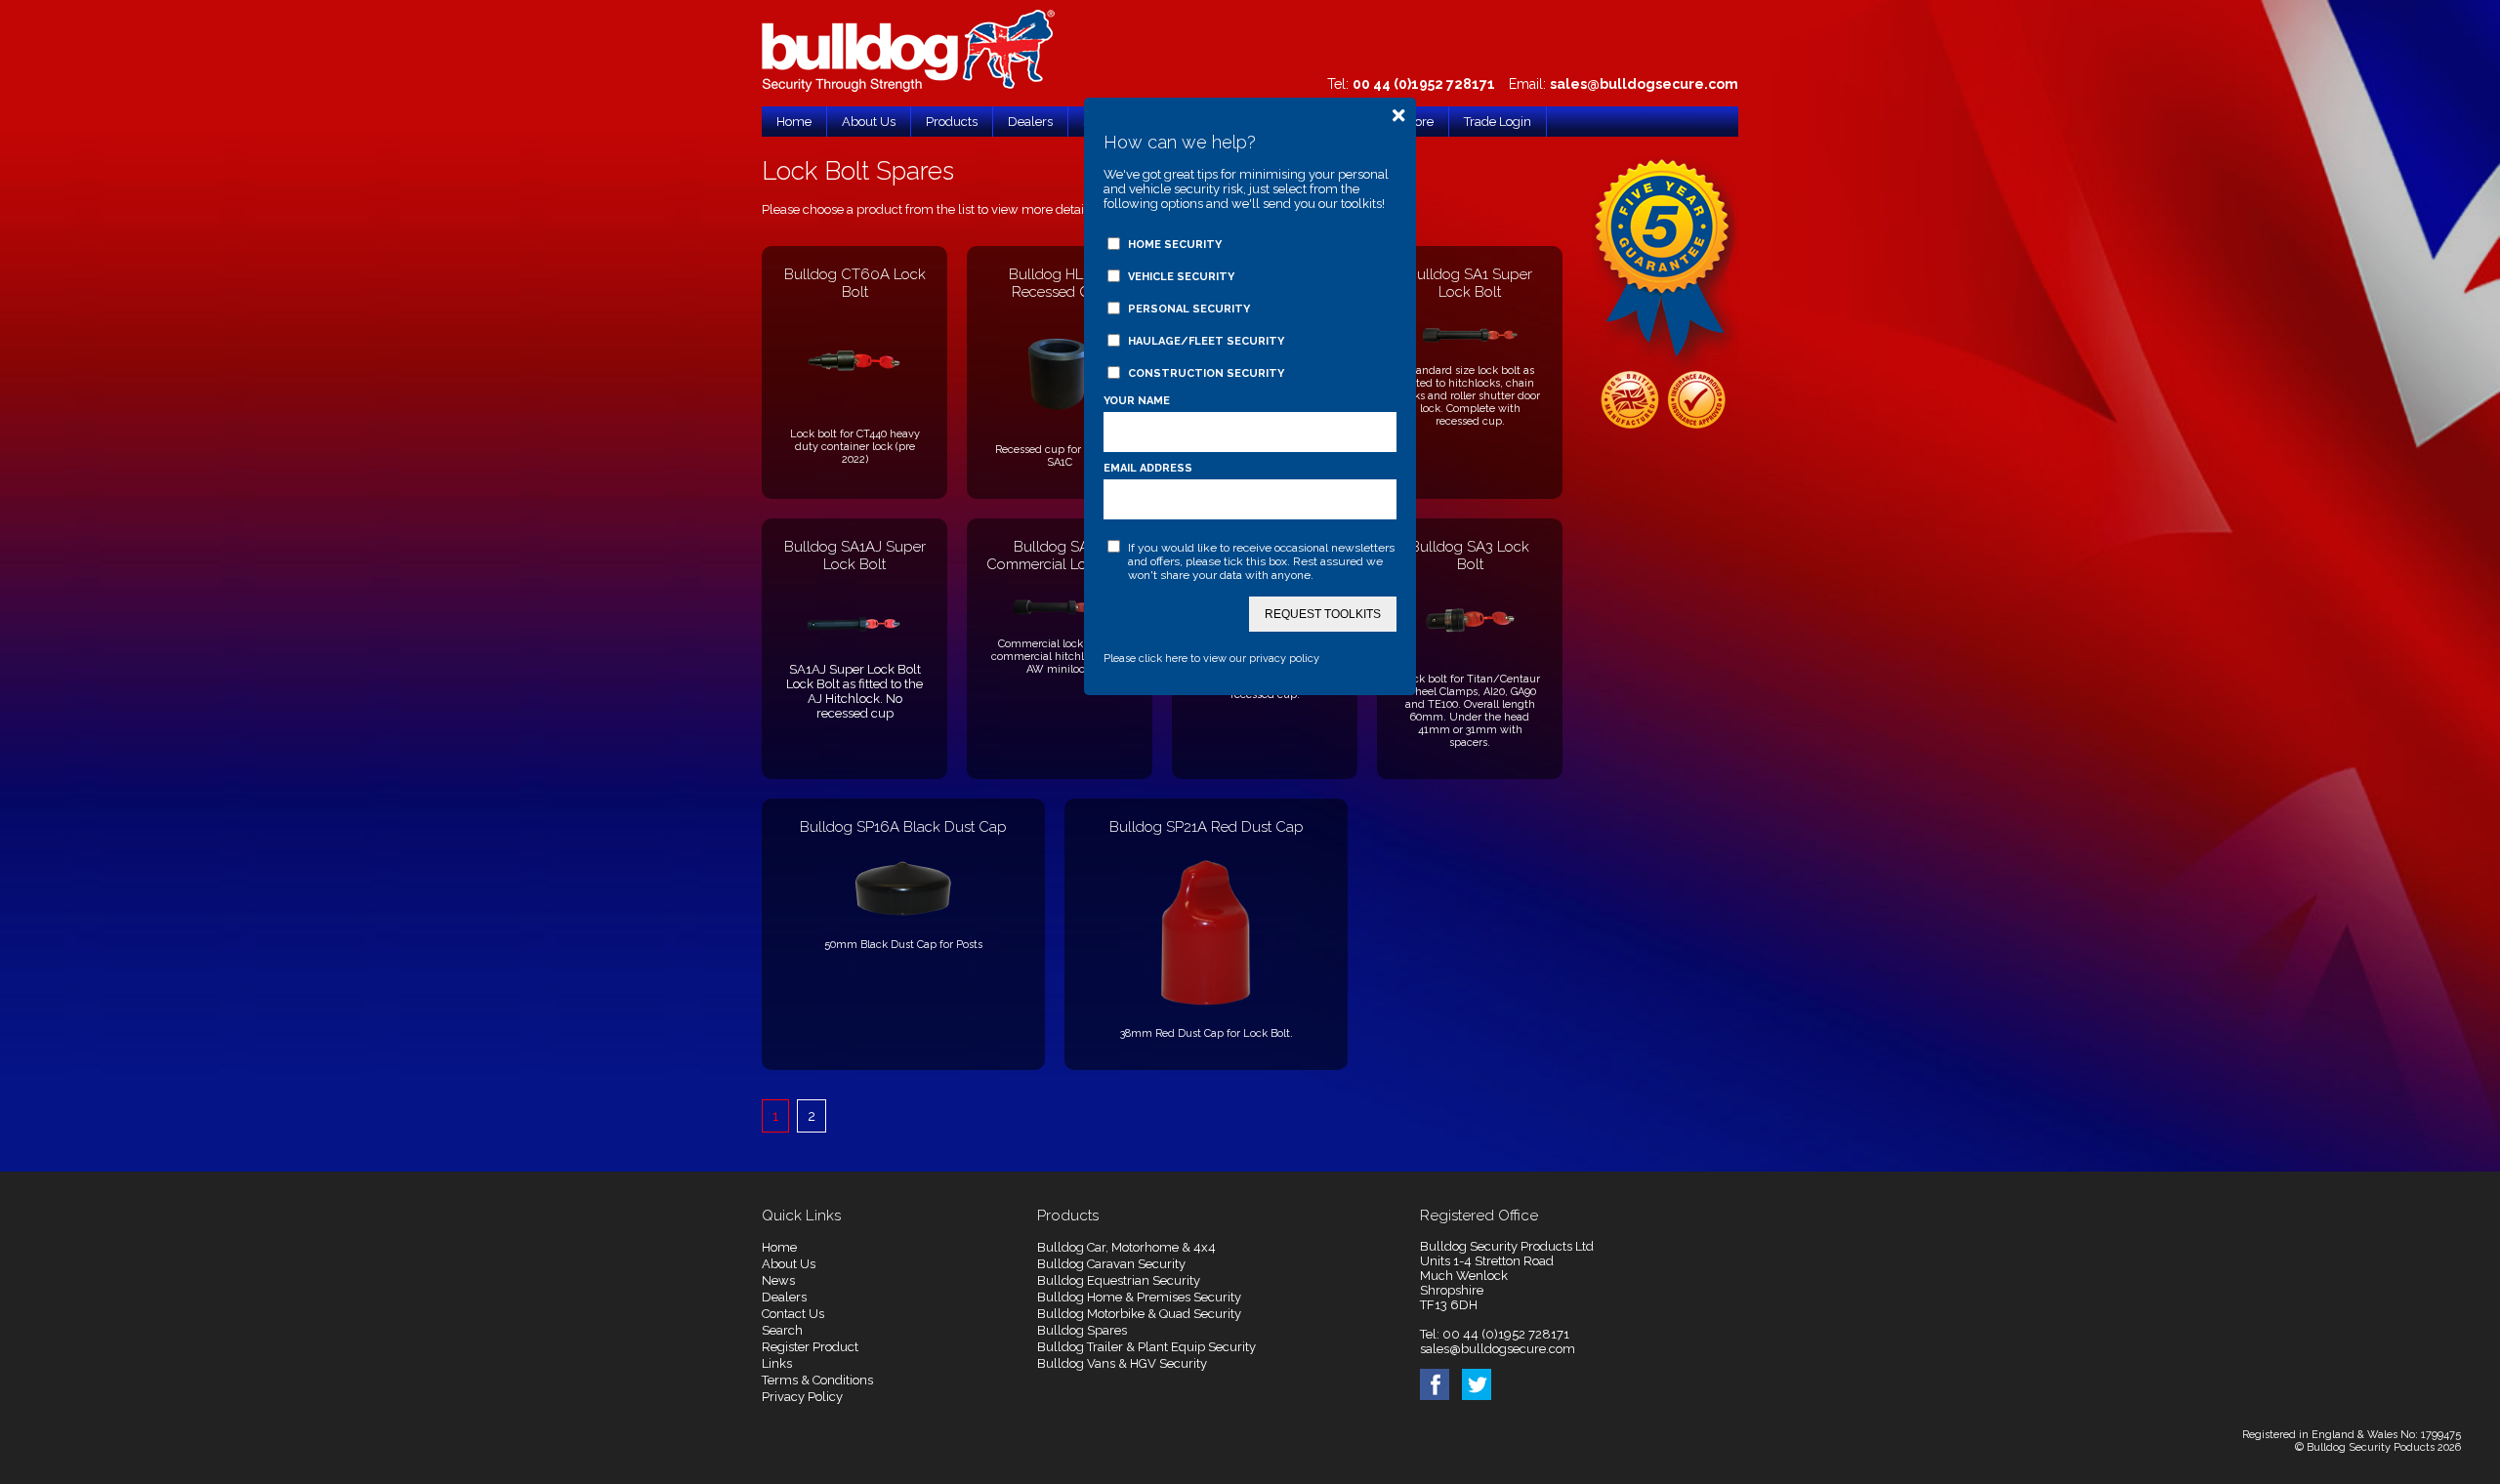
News (778, 1280)
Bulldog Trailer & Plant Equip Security (1146, 1347)
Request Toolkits (1323, 614)
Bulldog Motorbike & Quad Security (1139, 1314)
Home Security (1175, 245)
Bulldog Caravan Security (1111, 1264)
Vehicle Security (1181, 277)
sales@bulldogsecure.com (1644, 84)
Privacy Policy (802, 1397)
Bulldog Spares (1082, 1330)
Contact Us (793, 1314)
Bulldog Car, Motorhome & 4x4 (1126, 1247)
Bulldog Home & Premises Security (1139, 1297)
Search (782, 1330)
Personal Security (1189, 309)
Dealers (784, 1297)
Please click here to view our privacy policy (1211, 659)
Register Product (810, 1347)
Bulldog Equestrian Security (1119, 1280)
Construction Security (1206, 373)
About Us (789, 1264)
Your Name (1137, 401)
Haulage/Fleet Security (1206, 341)
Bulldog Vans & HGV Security (1122, 1363)
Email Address (1148, 468)
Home (779, 1247)
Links (777, 1363)
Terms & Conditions (817, 1380)
